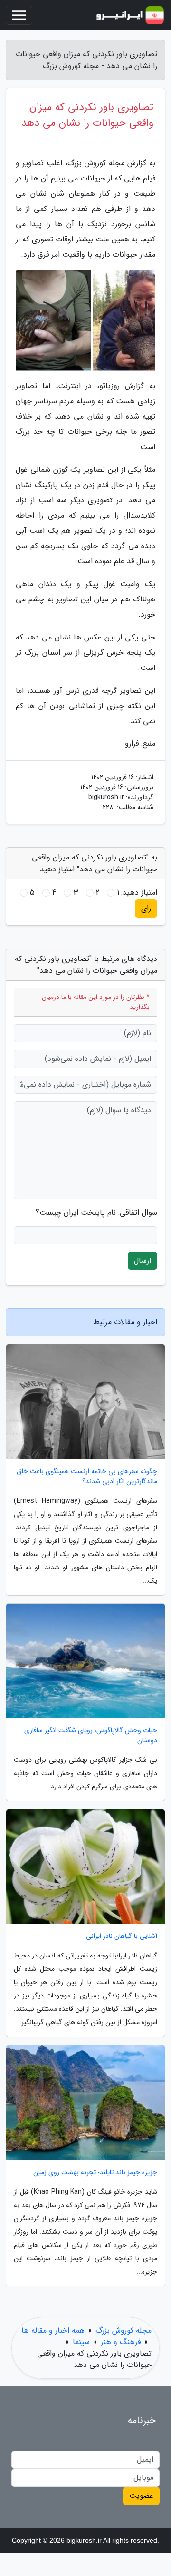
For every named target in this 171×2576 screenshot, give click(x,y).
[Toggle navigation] (19, 15)
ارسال (142, 1261)
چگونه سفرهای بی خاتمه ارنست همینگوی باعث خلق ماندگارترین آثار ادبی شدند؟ (87, 1477)
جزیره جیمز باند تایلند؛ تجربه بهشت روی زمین (95, 2172)
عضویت (141, 2496)
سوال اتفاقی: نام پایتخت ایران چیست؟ (96, 1213)
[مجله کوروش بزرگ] (130, 15)
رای (146, 908)
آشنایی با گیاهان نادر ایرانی (122, 1936)
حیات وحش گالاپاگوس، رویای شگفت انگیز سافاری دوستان (91, 1736)
